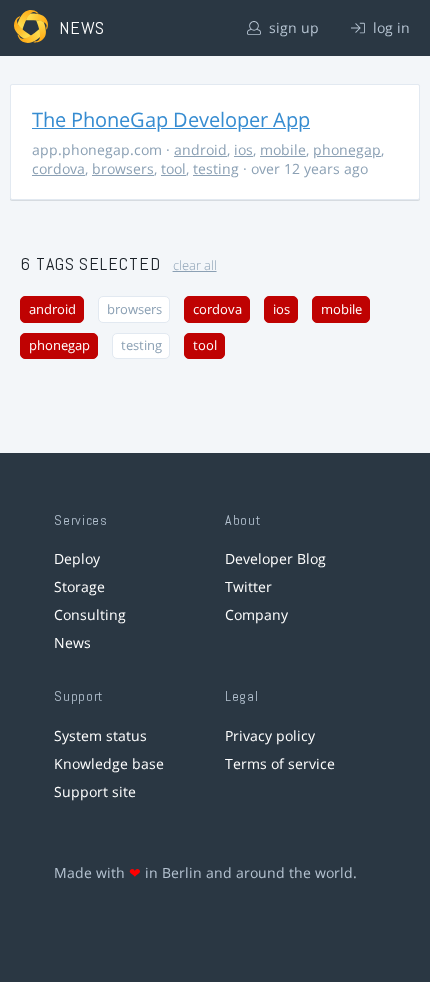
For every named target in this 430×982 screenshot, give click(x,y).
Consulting (90, 614)
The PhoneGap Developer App (171, 119)
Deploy (77, 558)
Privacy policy (270, 735)
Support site (95, 791)
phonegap (347, 149)
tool (173, 168)
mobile (283, 149)
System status (100, 735)
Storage (79, 586)
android (200, 149)
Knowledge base (109, 763)
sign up (292, 27)
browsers (123, 168)
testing (216, 168)
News (72, 642)
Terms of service (280, 763)
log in (389, 27)
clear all (195, 265)
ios (243, 149)
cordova (58, 168)
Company (256, 614)
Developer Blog (275, 558)
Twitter (248, 586)
